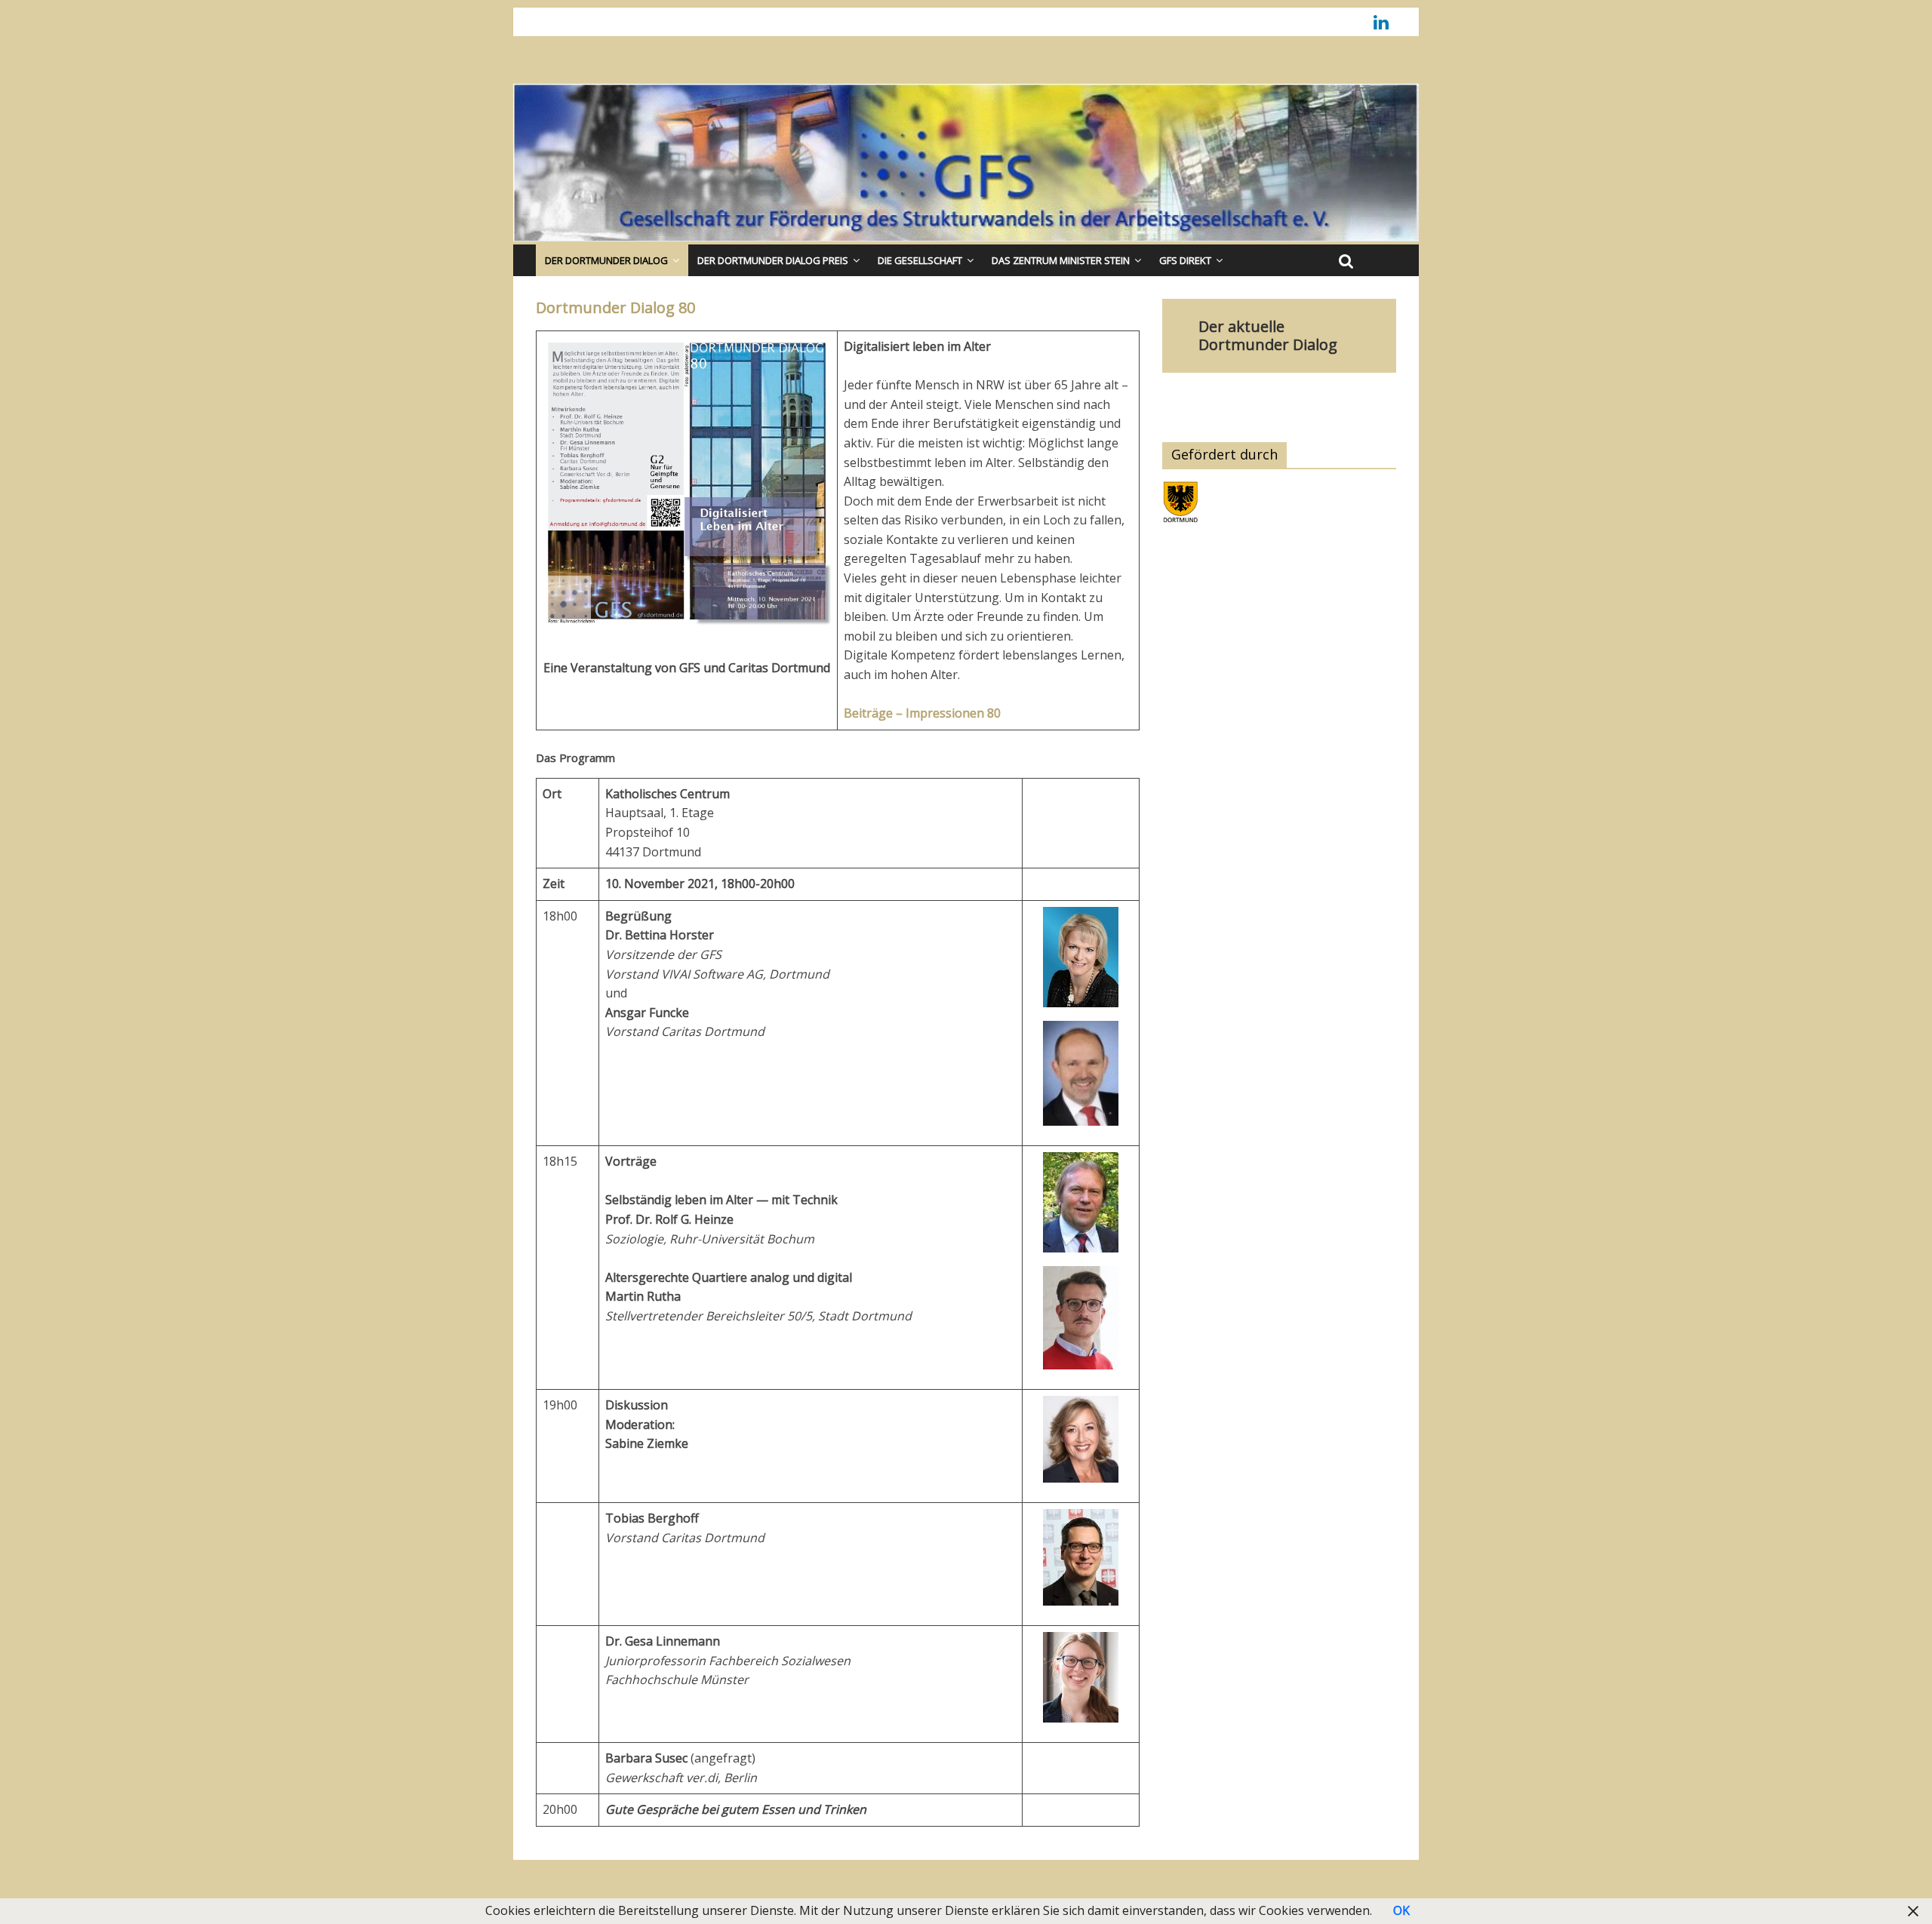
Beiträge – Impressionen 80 (922, 713)
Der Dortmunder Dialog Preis (773, 260)
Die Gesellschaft (920, 260)
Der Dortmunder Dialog (606, 260)
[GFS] (966, 93)
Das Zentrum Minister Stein (1061, 260)
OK (1401, 1910)
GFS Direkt (1185, 260)
